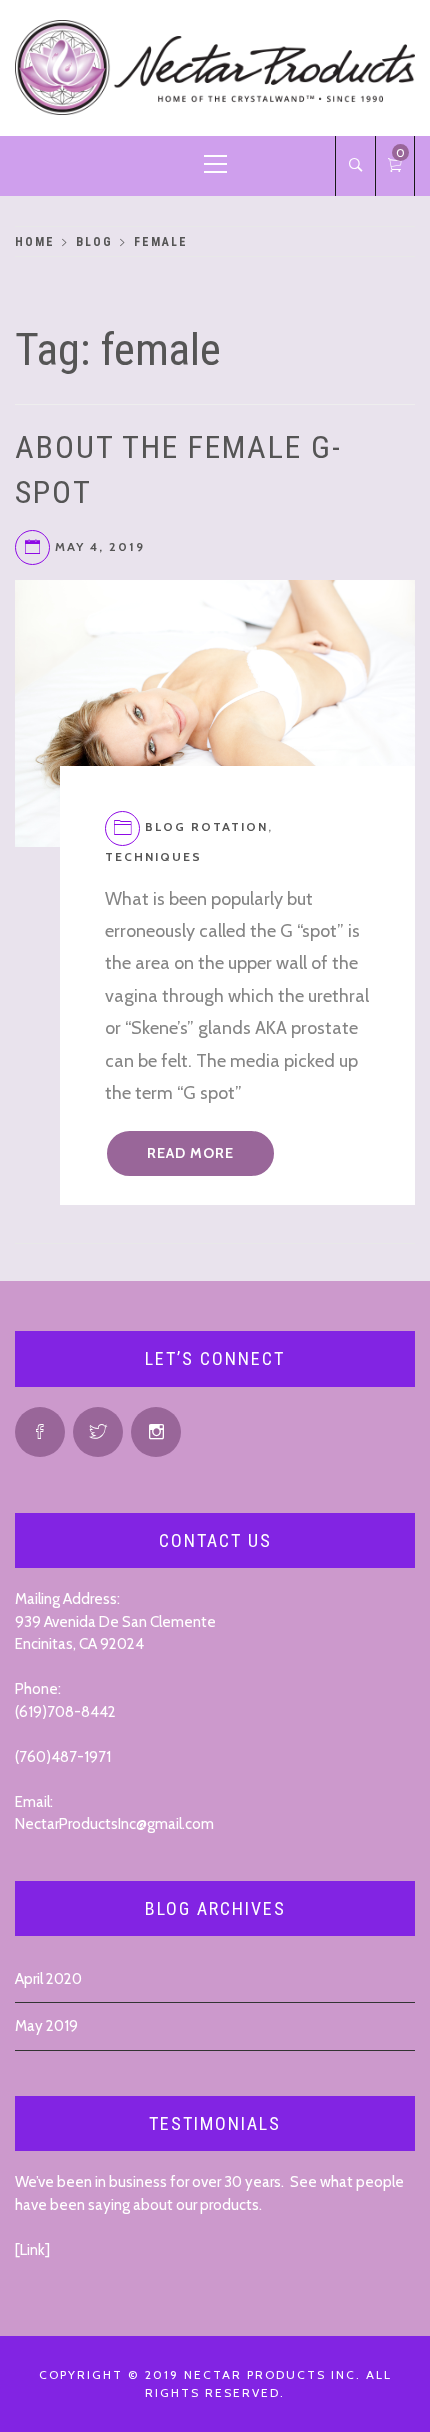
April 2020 (48, 1979)
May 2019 (46, 2026)
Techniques (153, 856)
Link (32, 2250)
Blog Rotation (206, 826)
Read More (190, 1153)
